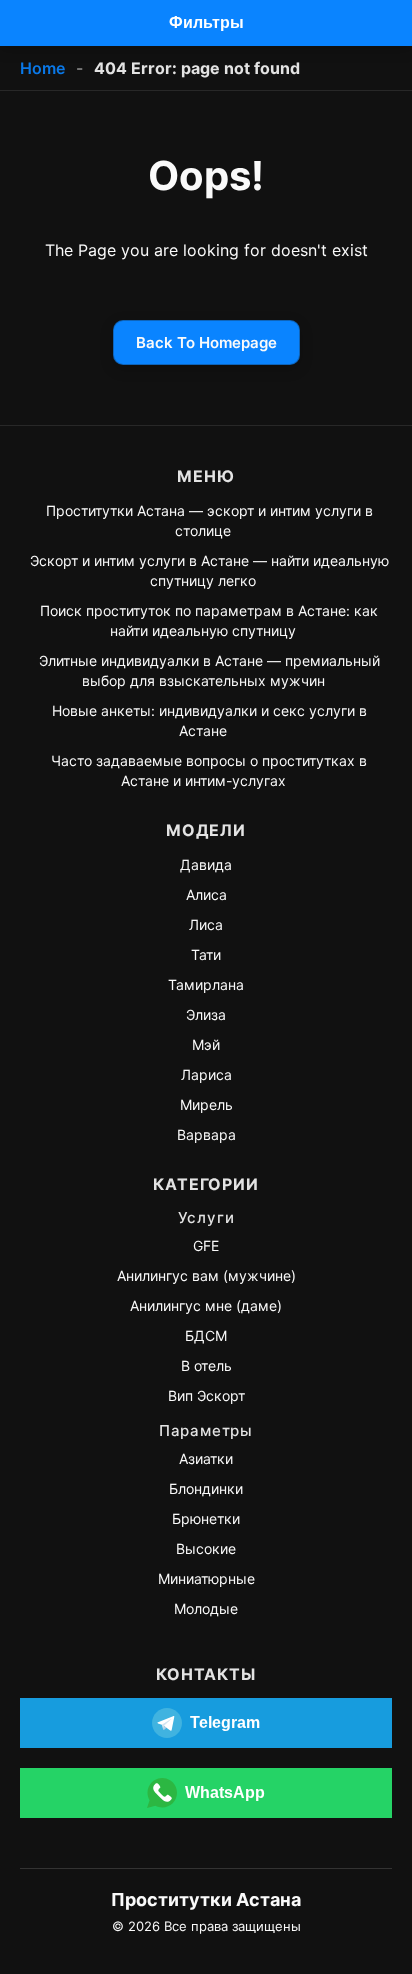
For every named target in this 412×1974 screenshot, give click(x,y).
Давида (206, 864)
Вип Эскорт (206, 1395)
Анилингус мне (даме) (206, 1305)
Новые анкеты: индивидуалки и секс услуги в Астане (209, 720)
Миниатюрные (206, 1578)
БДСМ (206, 1335)
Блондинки (206, 1488)
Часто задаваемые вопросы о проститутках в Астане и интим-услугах (209, 770)
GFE (206, 1245)
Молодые (206, 1608)
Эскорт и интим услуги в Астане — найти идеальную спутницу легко (209, 570)
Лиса (206, 924)
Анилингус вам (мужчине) (206, 1275)
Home (42, 68)
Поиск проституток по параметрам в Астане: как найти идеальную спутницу (209, 620)
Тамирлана (206, 984)
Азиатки (206, 1458)
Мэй (206, 1044)
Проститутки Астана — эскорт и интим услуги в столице (209, 520)
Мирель (206, 1104)
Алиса (206, 894)
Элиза (206, 1014)
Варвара (206, 1134)
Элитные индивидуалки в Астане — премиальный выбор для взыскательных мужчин (209, 670)
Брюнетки (206, 1518)
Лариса (206, 1074)
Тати (206, 954)
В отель (206, 1365)
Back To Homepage (206, 342)
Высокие (206, 1548)
